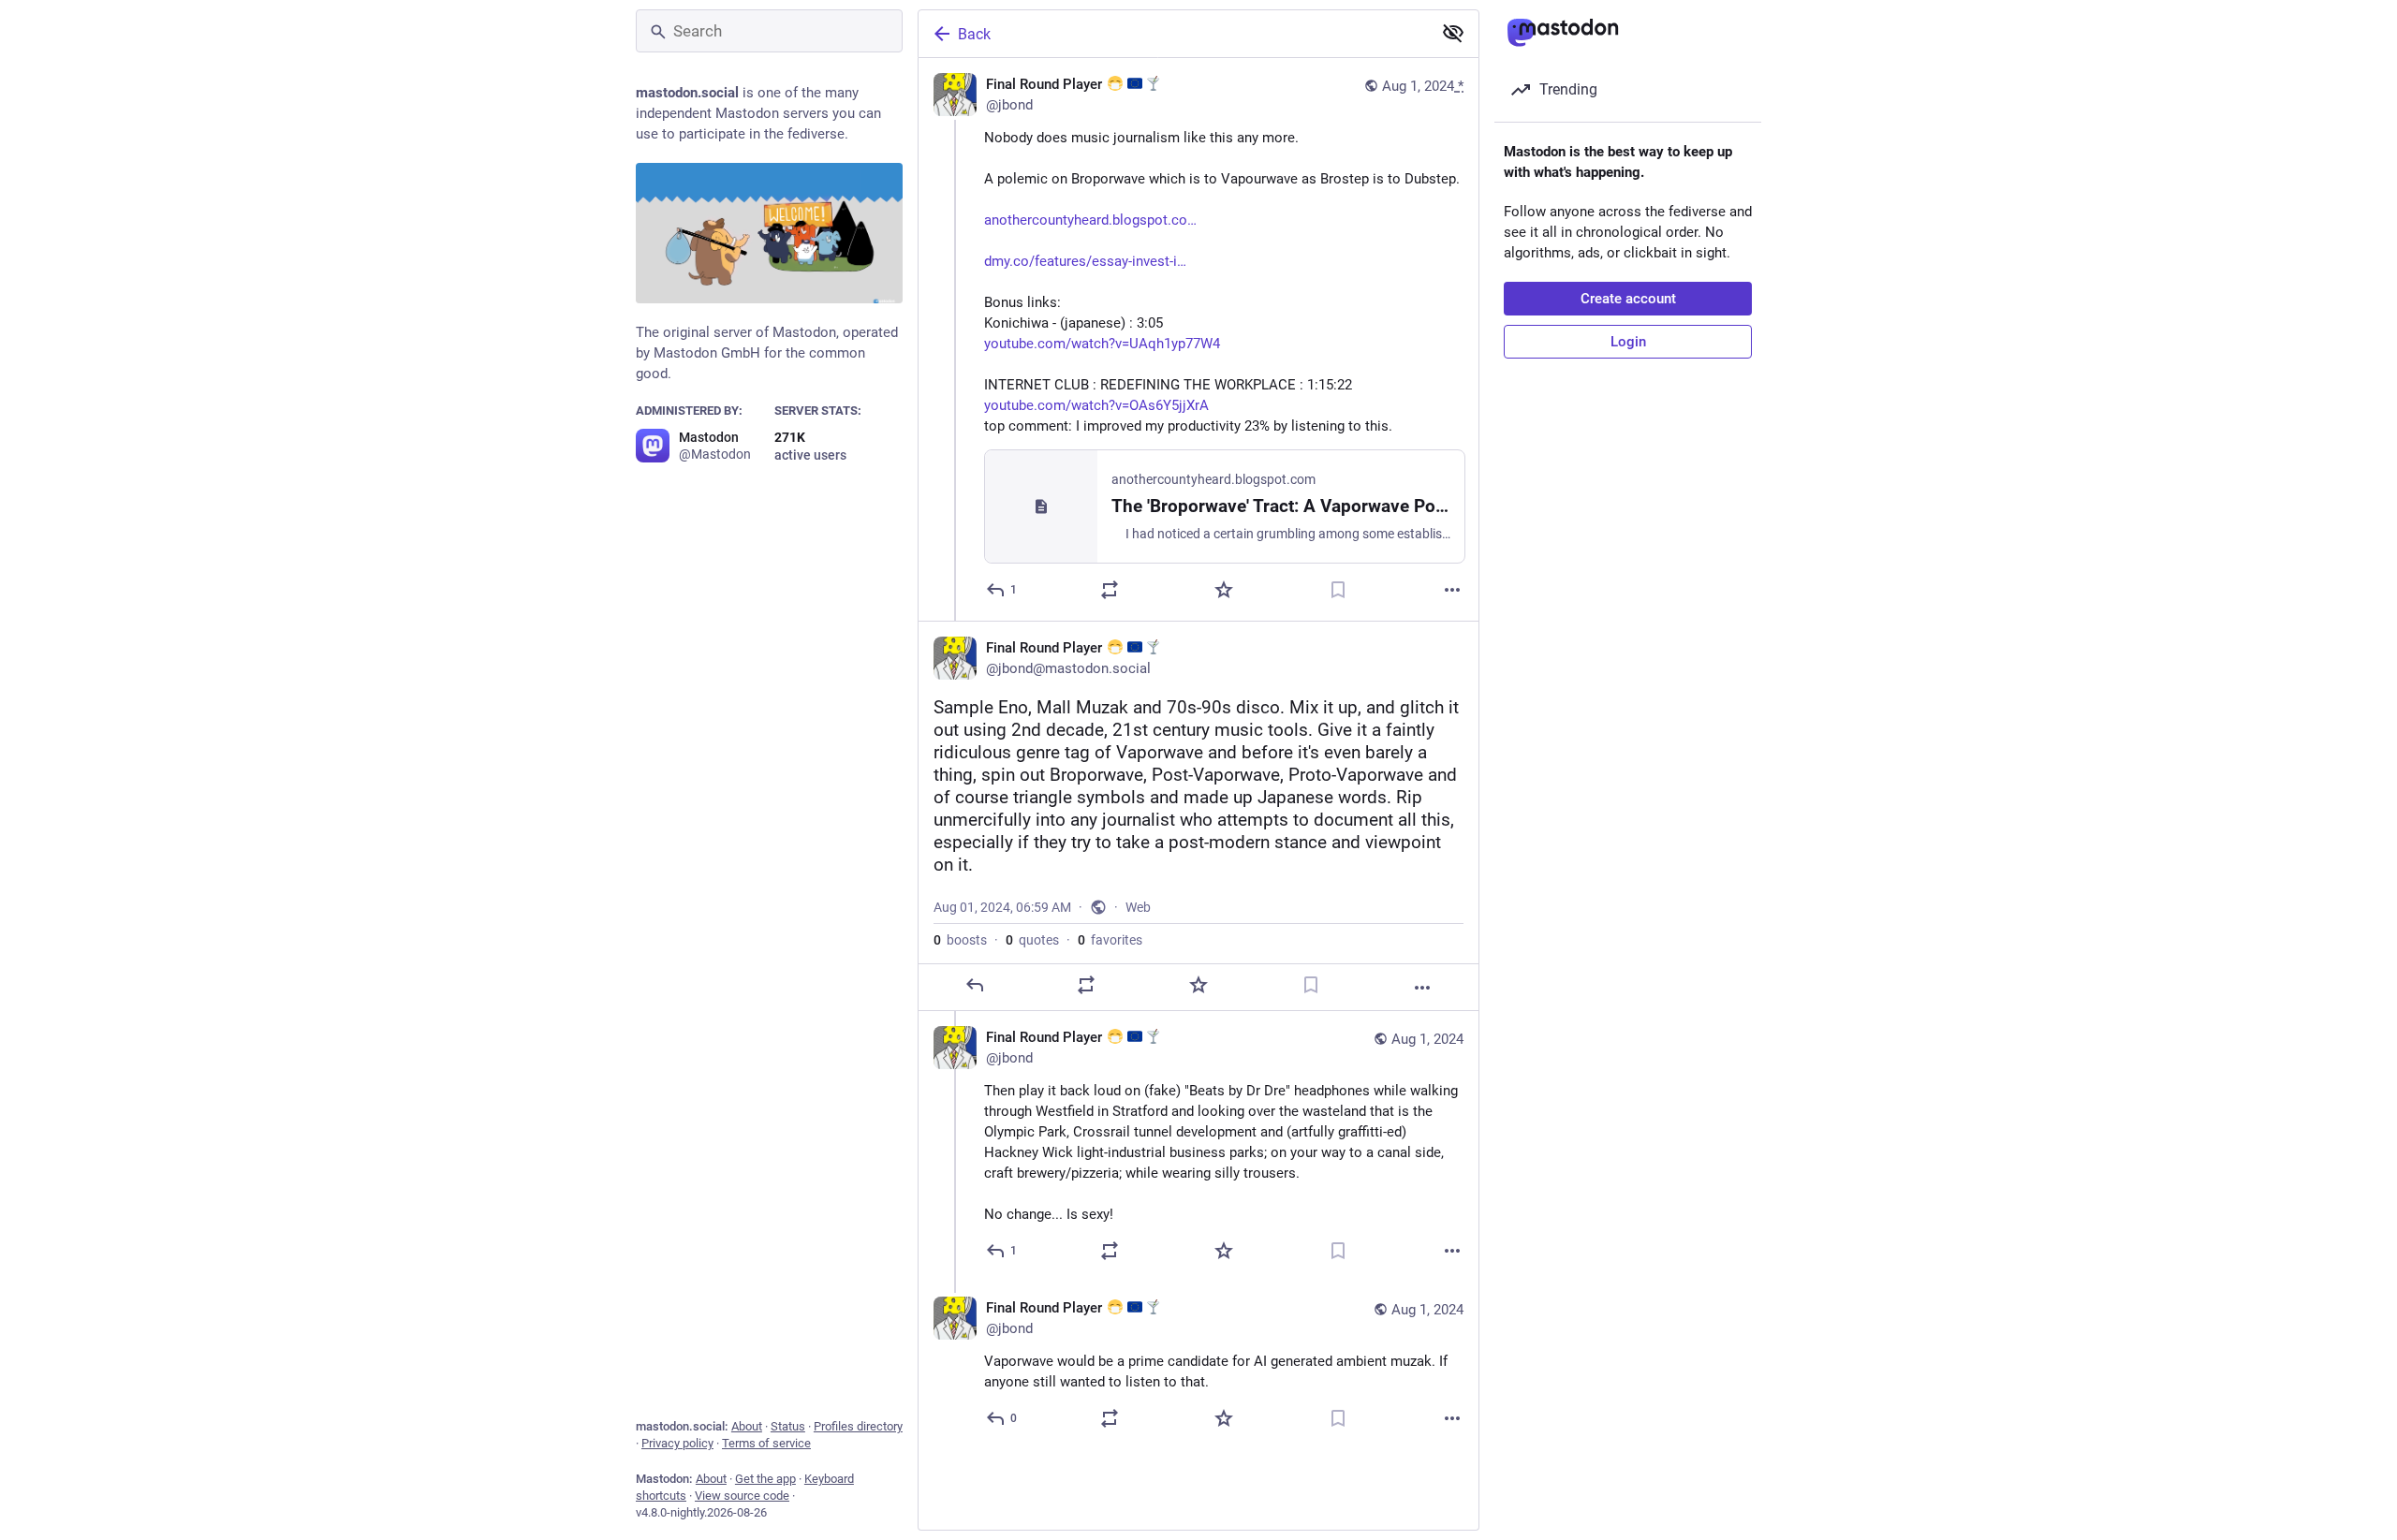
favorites (1110, 940)
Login (1628, 342)
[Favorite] (1224, 590)
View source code (742, 1496)
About (747, 1426)
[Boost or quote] (1110, 590)
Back (974, 34)
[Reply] (975, 985)
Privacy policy (677, 1443)
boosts (960, 940)
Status (788, 1426)
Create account (1628, 299)
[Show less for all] (1453, 33)
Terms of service (766, 1443)
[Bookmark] (1338, 590)
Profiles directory (858, 1426)
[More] (1452, 590)
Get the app (765, 1479)
